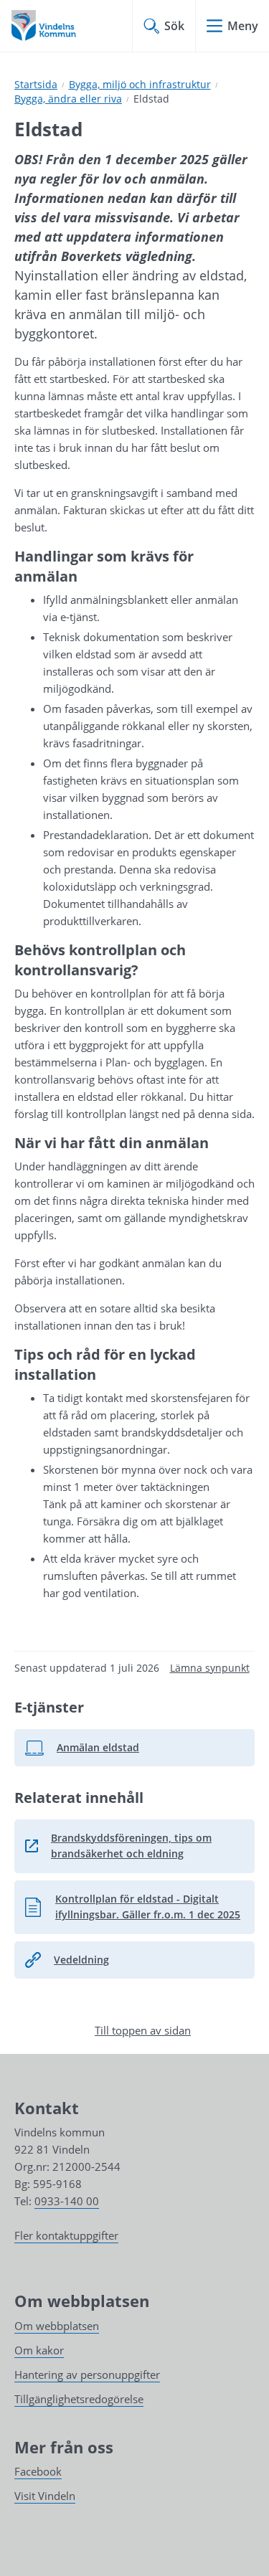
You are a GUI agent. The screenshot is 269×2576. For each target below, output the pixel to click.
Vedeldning (81, 1960)
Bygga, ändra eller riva (68, 99)
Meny (243, 26)
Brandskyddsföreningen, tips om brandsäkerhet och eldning (140, 1846)
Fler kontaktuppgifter (66, 2235)
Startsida (36, 84)
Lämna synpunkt (210, 1668)
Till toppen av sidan (143, 2030)
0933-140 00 (67, 2201)
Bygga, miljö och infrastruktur (140, 84)
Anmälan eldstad (89, 1751)
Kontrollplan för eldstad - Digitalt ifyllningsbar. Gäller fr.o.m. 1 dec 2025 (132, 1907)
